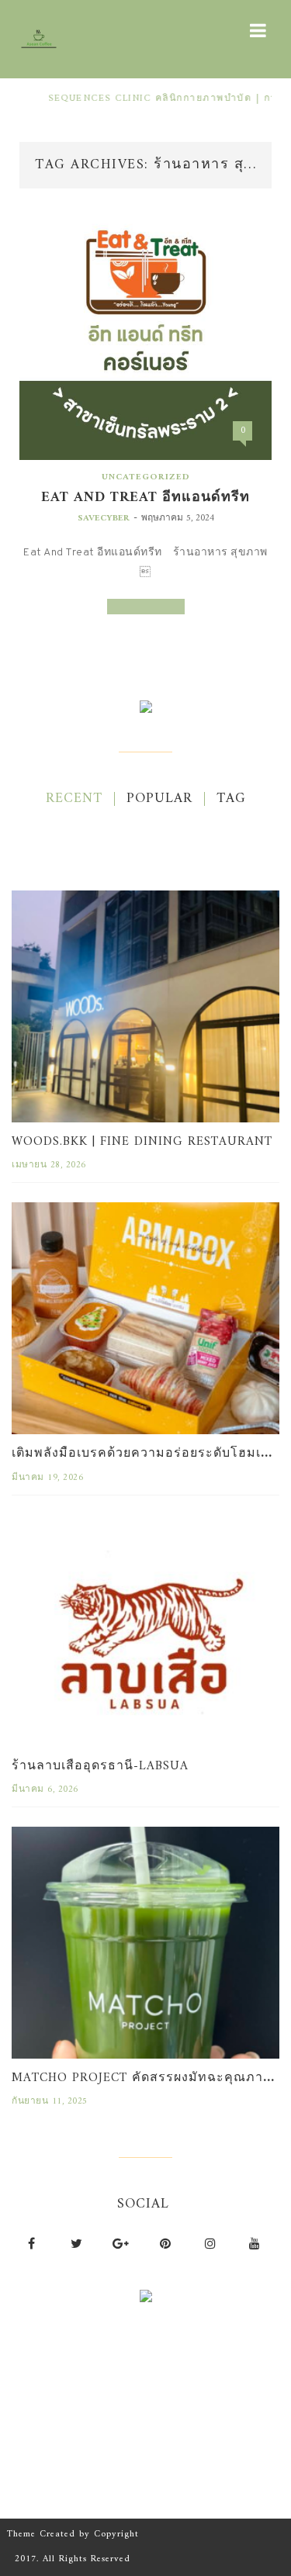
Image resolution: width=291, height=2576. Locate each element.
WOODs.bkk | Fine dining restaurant (142, 1142)
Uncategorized (146, 477)
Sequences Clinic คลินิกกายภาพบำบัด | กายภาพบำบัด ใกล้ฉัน (141, 99)
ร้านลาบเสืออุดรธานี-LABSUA (100, 1766)
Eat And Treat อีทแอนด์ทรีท (145, 498)
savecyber (104, 519)
